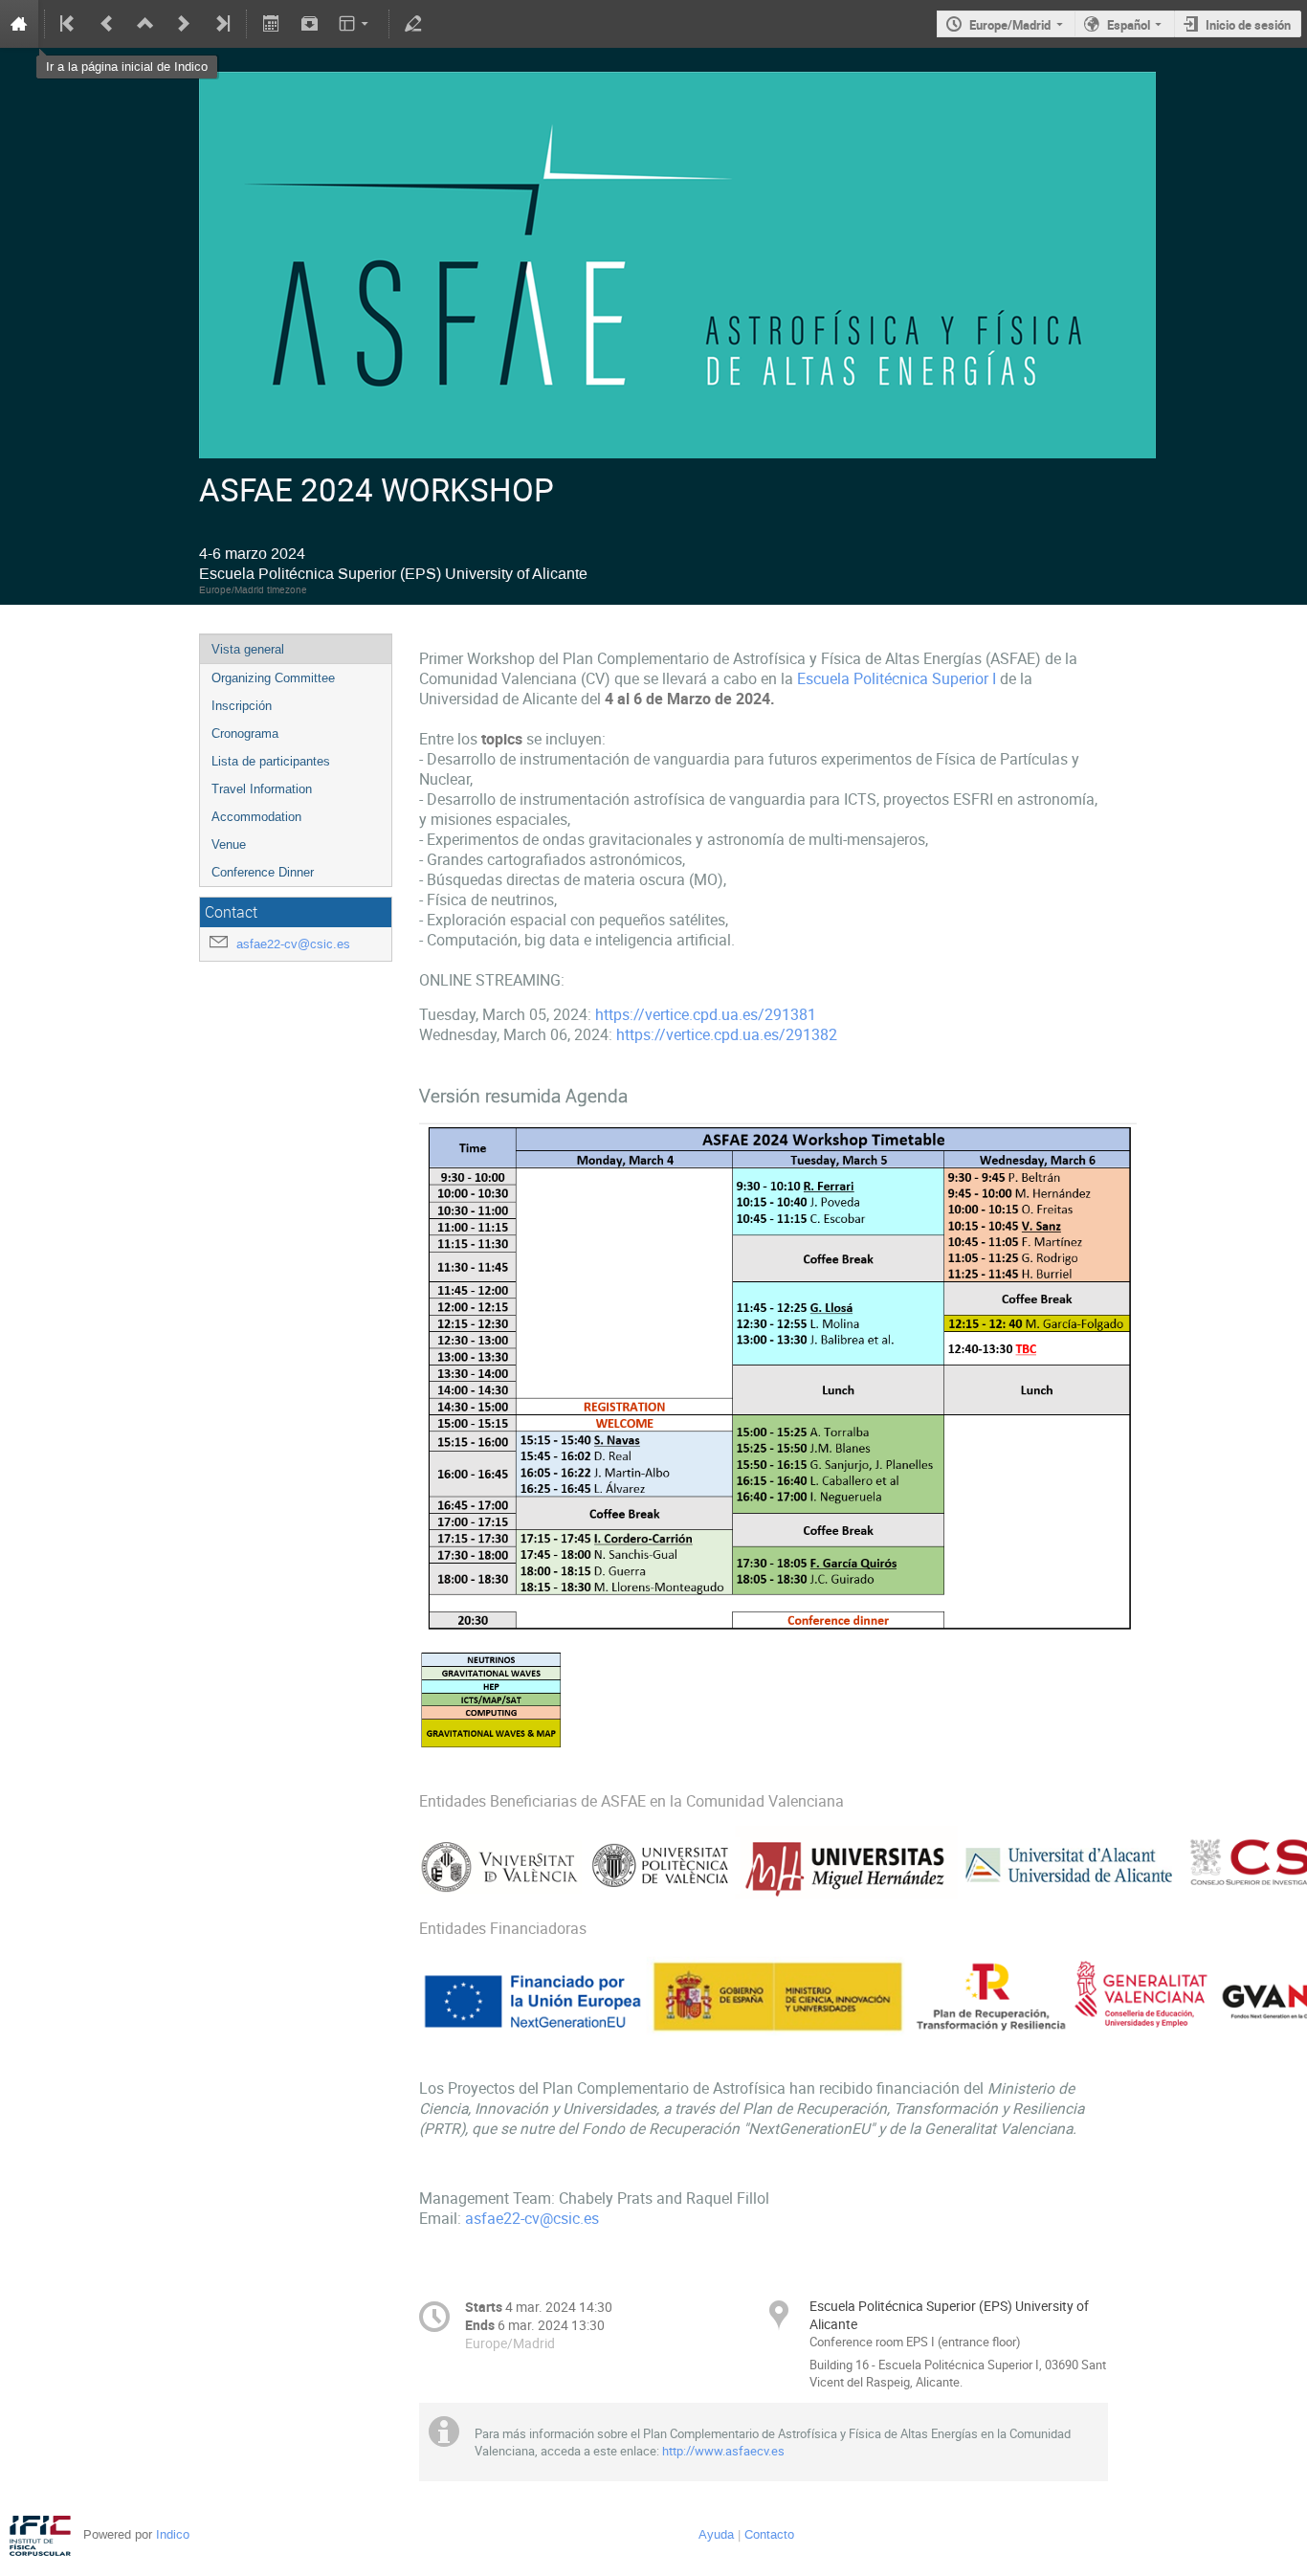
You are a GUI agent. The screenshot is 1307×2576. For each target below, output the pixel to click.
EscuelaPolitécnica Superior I (897, 679)
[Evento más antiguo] (107, 24)
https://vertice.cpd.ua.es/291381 (706, 1015)
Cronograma (245, 733)
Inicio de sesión (1248, 25)
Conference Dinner (263, 872)
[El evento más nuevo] (221, 24)
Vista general (248, 649)
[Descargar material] (309, 24)
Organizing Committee (273, 678)
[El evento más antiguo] (69, 24)
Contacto (769, 2534)
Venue (229, 844)
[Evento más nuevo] (184, 24)
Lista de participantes (271, 761)
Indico (173, 2534)
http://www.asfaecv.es (723, 2451)
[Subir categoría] (145, 24)
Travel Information (262, 789)
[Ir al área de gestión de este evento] (413, 24)
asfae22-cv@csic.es (293, 944)
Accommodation (256, 817)
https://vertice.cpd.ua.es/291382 (727, 1035)
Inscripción (242, 706)
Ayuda (716, 2534)
